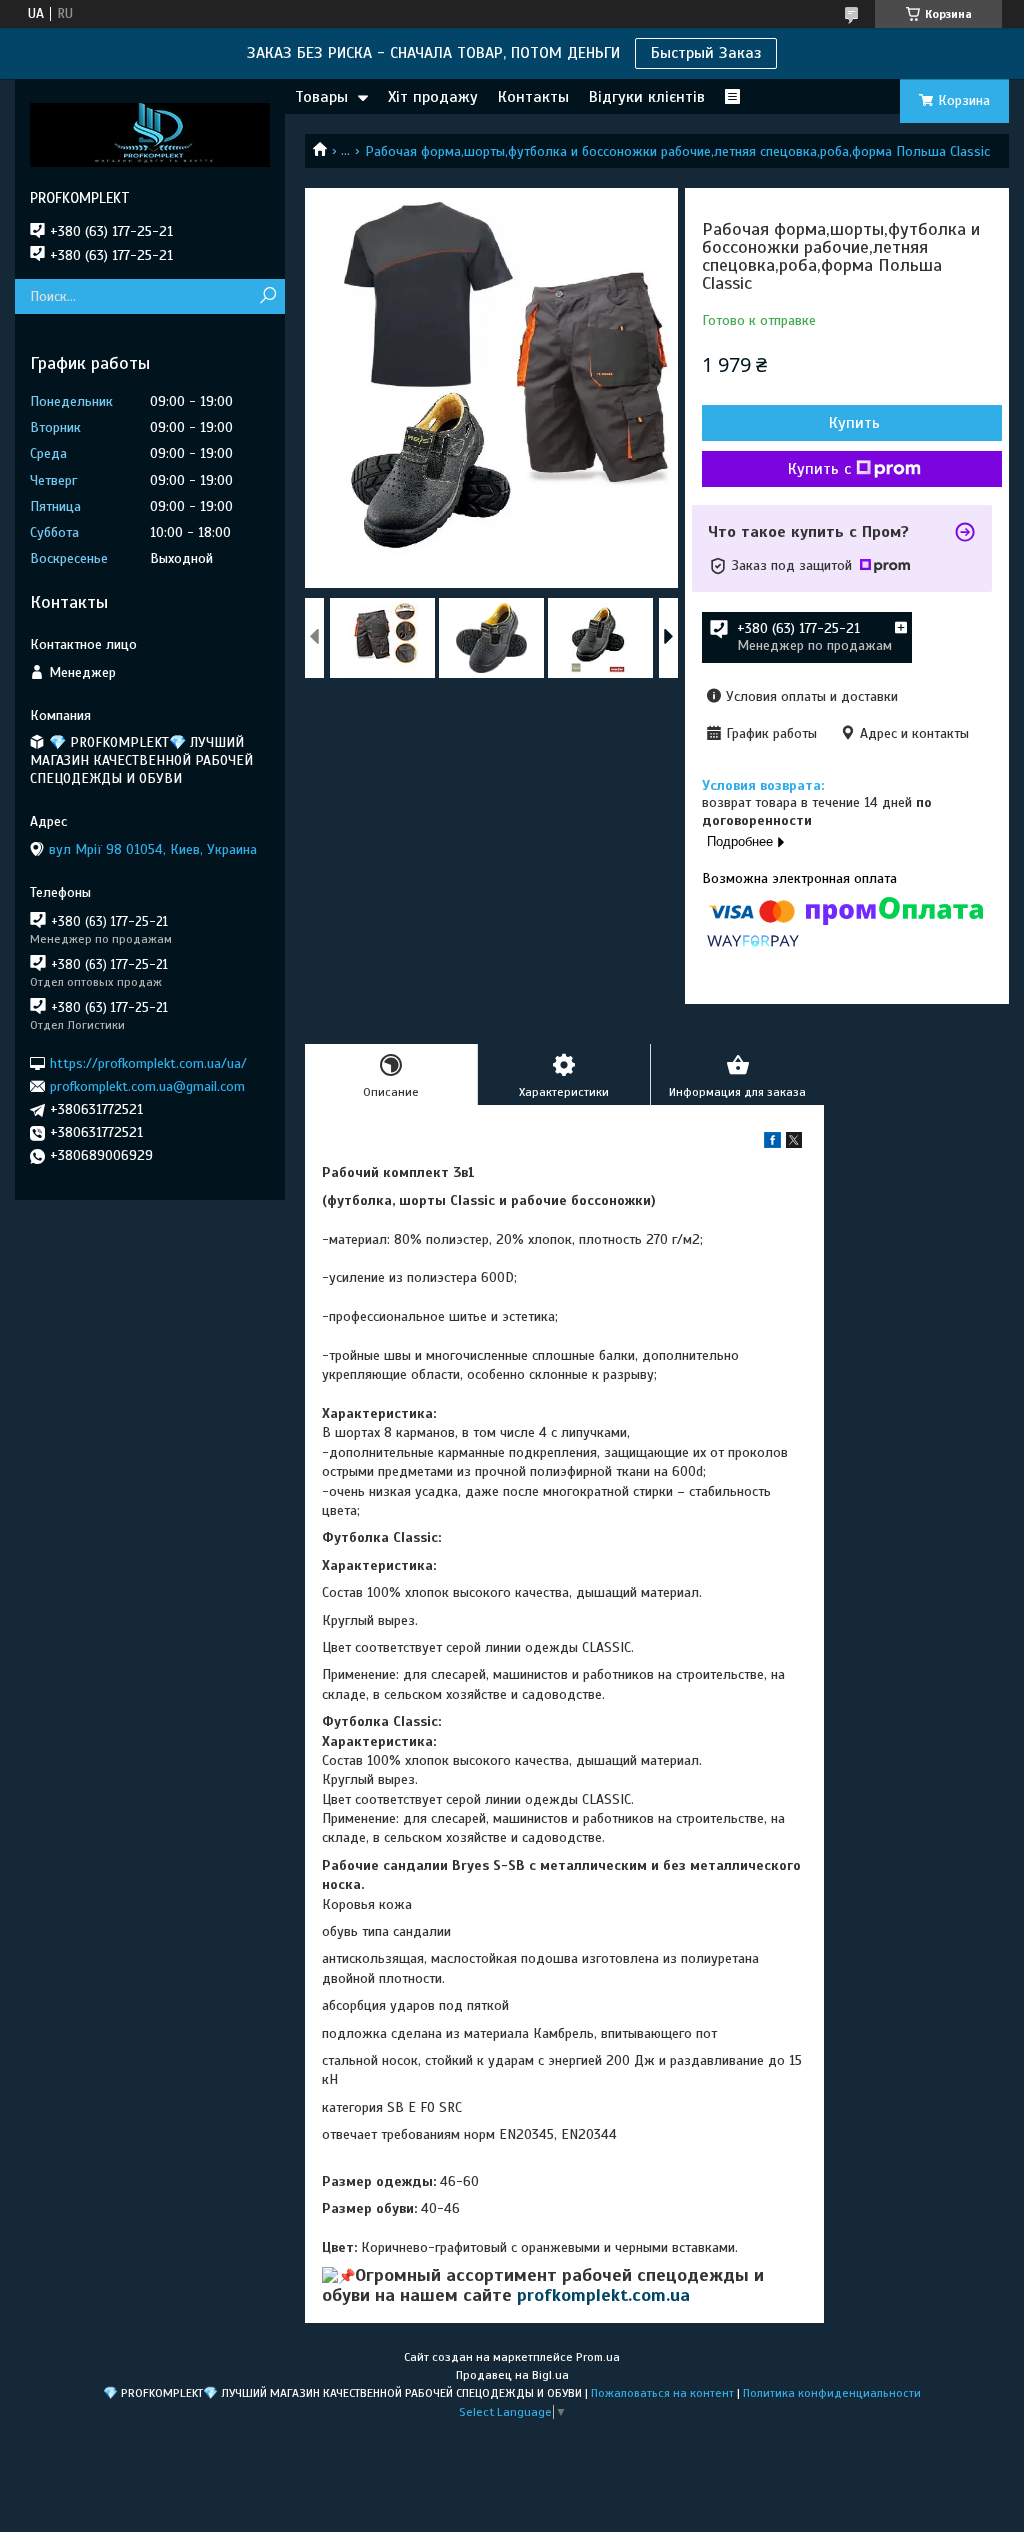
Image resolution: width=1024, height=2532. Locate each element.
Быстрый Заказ (706, 53)
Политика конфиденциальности (832, 2393)
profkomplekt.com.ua (603, 2295)
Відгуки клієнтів (647, 97)
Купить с (819, 469)
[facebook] (772, 1143)
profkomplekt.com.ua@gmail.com (147, 1086)
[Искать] (267, 296)
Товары (321, 97)
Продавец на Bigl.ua (512, 2375)
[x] (794, 1143)
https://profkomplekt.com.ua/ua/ (148, 1062)
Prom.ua (598, 2357)
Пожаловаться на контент (662, 2393)
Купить (854, 423)
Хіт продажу (433, 97)
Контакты (533, 97)
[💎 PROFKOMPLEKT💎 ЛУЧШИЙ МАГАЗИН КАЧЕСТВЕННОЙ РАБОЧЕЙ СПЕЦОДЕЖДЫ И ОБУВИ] (150, 134)
